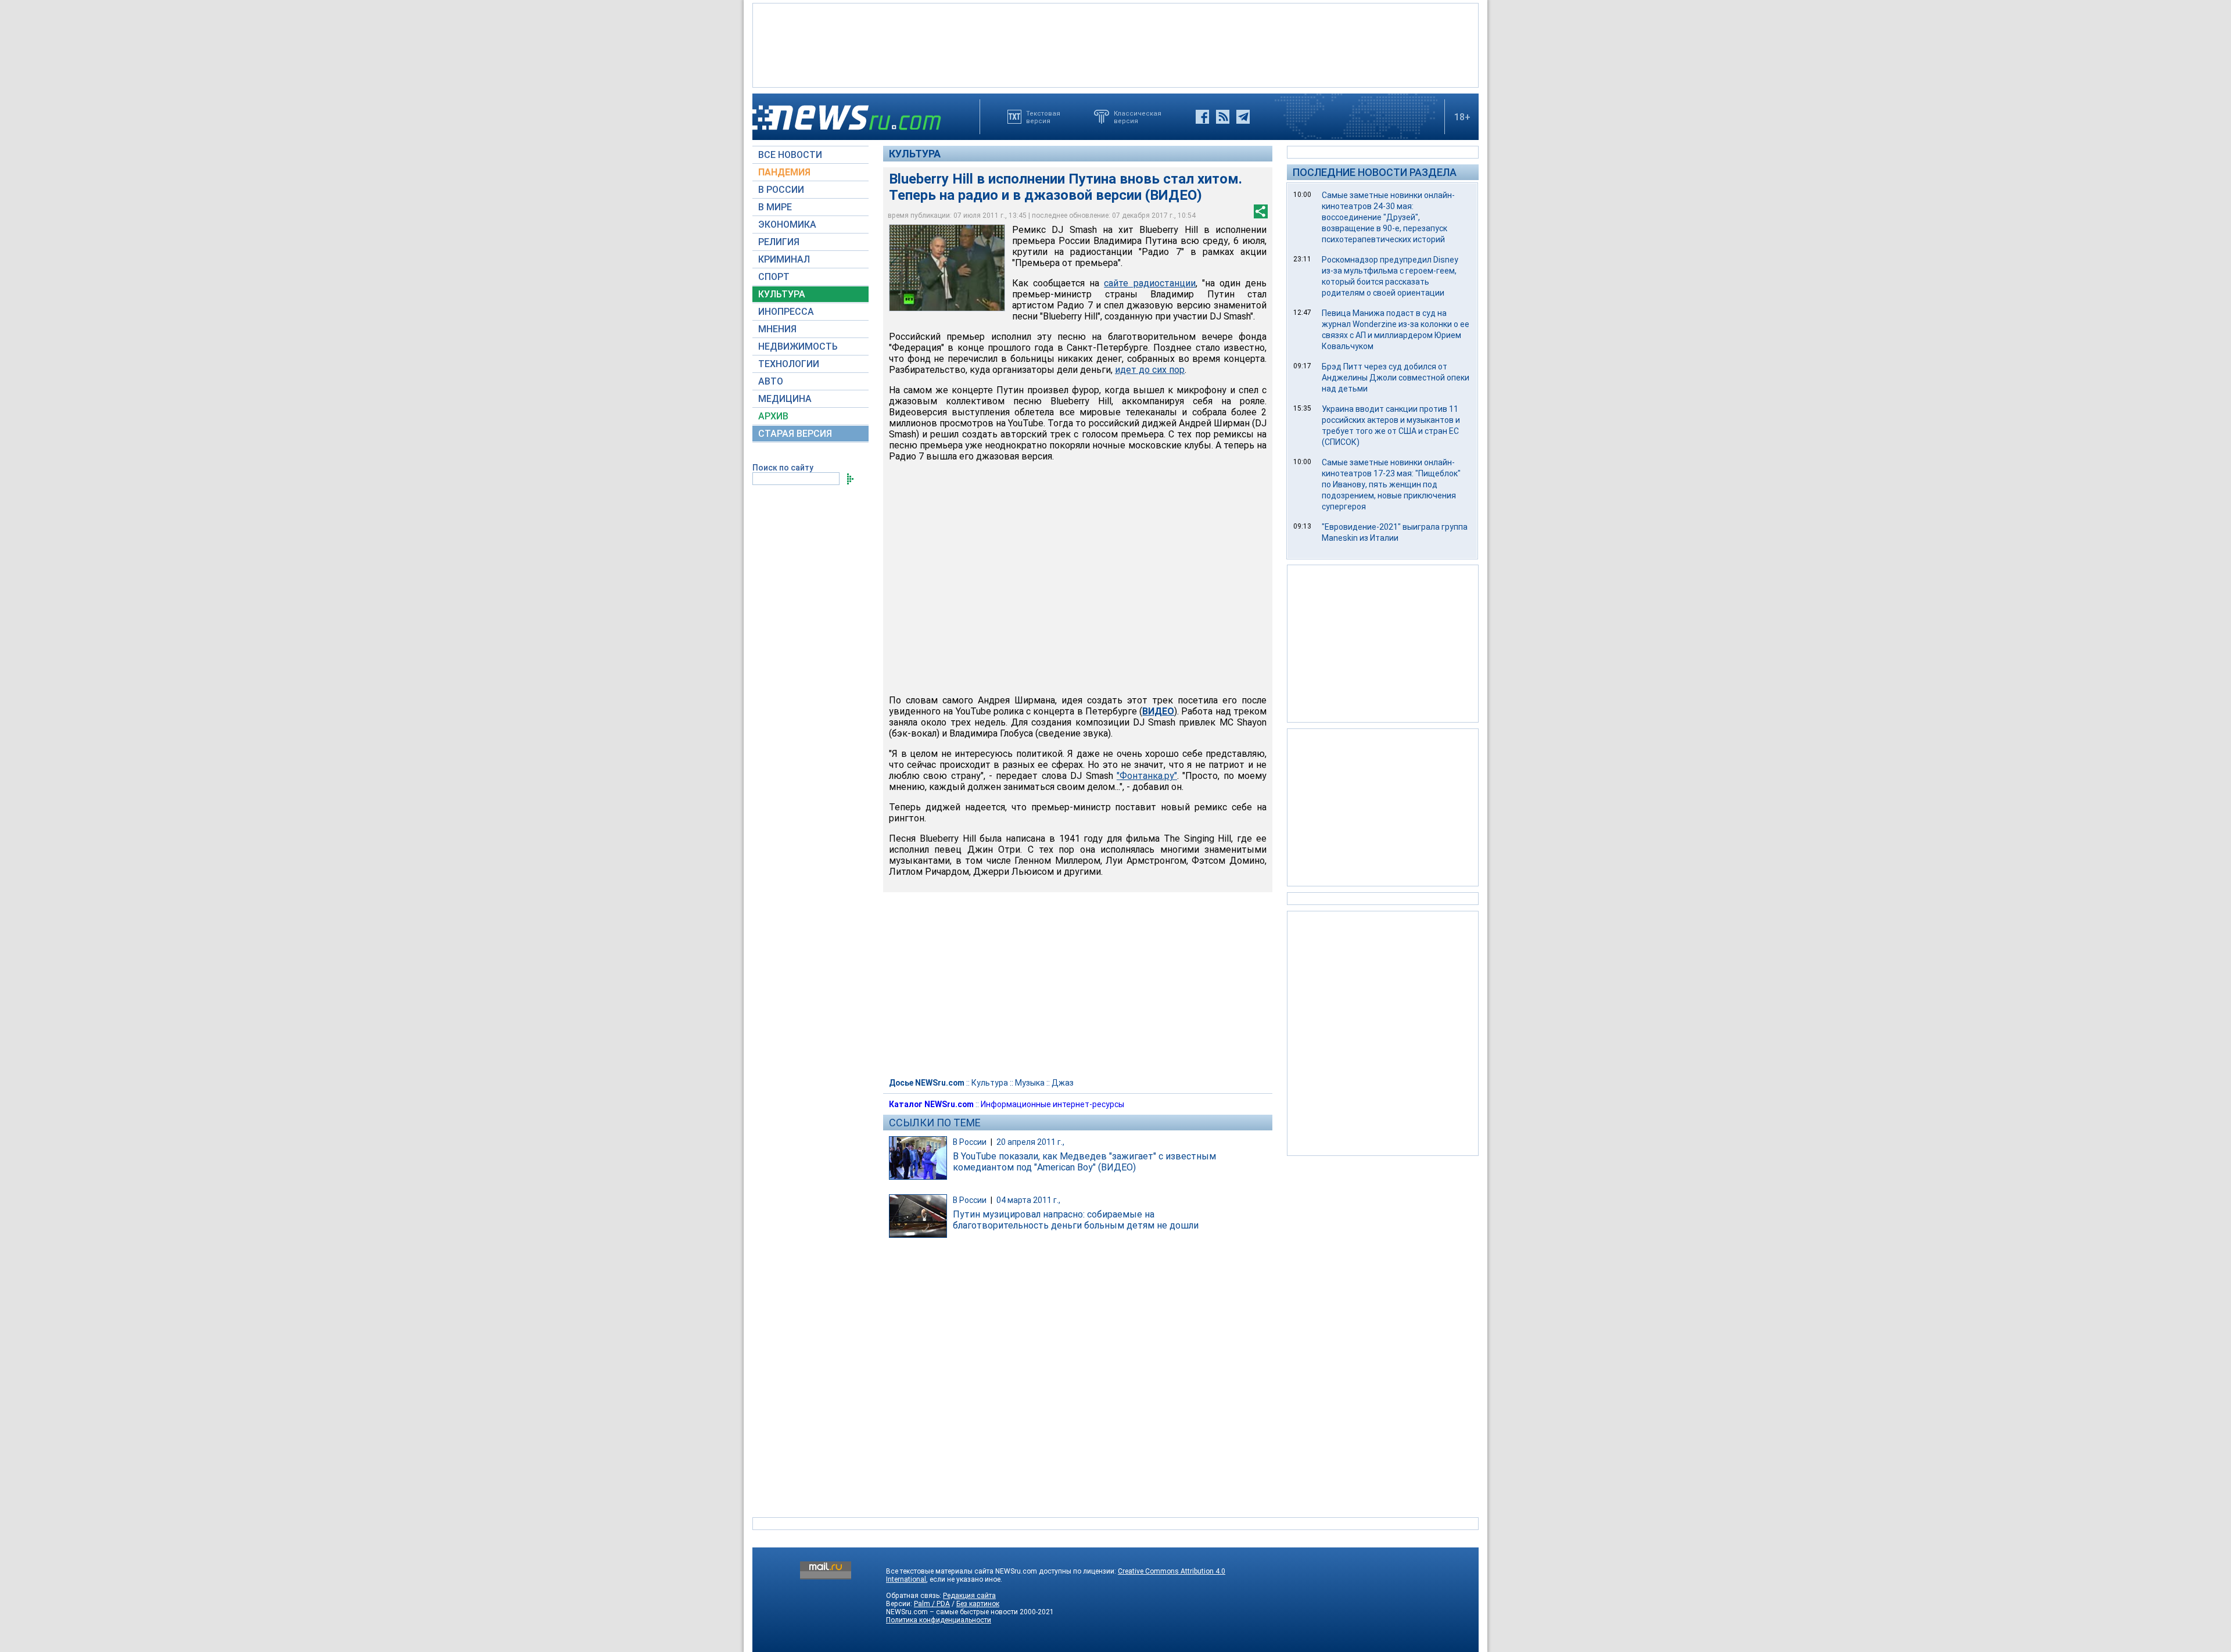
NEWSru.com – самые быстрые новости (952, 1612)
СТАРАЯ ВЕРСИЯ (795, 434)
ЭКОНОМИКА (787, 225)
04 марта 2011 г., (1028, 1200)
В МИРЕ (775, 207)
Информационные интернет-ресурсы (1052, 1104)
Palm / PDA (932, 1604)
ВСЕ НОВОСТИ (790, 155)
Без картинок (978, 1604)
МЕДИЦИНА (785, 399)
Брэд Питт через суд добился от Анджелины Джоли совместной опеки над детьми (1396, 378)
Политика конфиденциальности (939, 1620)
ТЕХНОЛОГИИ (789, 364)
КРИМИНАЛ (784, 259)
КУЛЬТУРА (782, 294)
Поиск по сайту (783, 468)
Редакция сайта (969, 1596)
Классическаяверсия (1138, 117)
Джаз (1063, 1083)
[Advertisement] (1115, 44)
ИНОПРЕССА (786, 312)
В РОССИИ (781, 190)
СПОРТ (774, 277)
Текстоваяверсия (1043, 117)
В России (970, 1142)
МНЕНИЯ (777, 329)
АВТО (771, 381)
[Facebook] (1202, 117)
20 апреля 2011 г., (1030, 1142)
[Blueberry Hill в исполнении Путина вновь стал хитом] (947, 268)
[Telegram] (1243, 117)
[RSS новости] (1223, 117)
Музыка (1030, 1083)
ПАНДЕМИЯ (784, 172)
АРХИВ (773, 416)
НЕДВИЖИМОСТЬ (798, 346)
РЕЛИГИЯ (779, 242)
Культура (915, 154)
